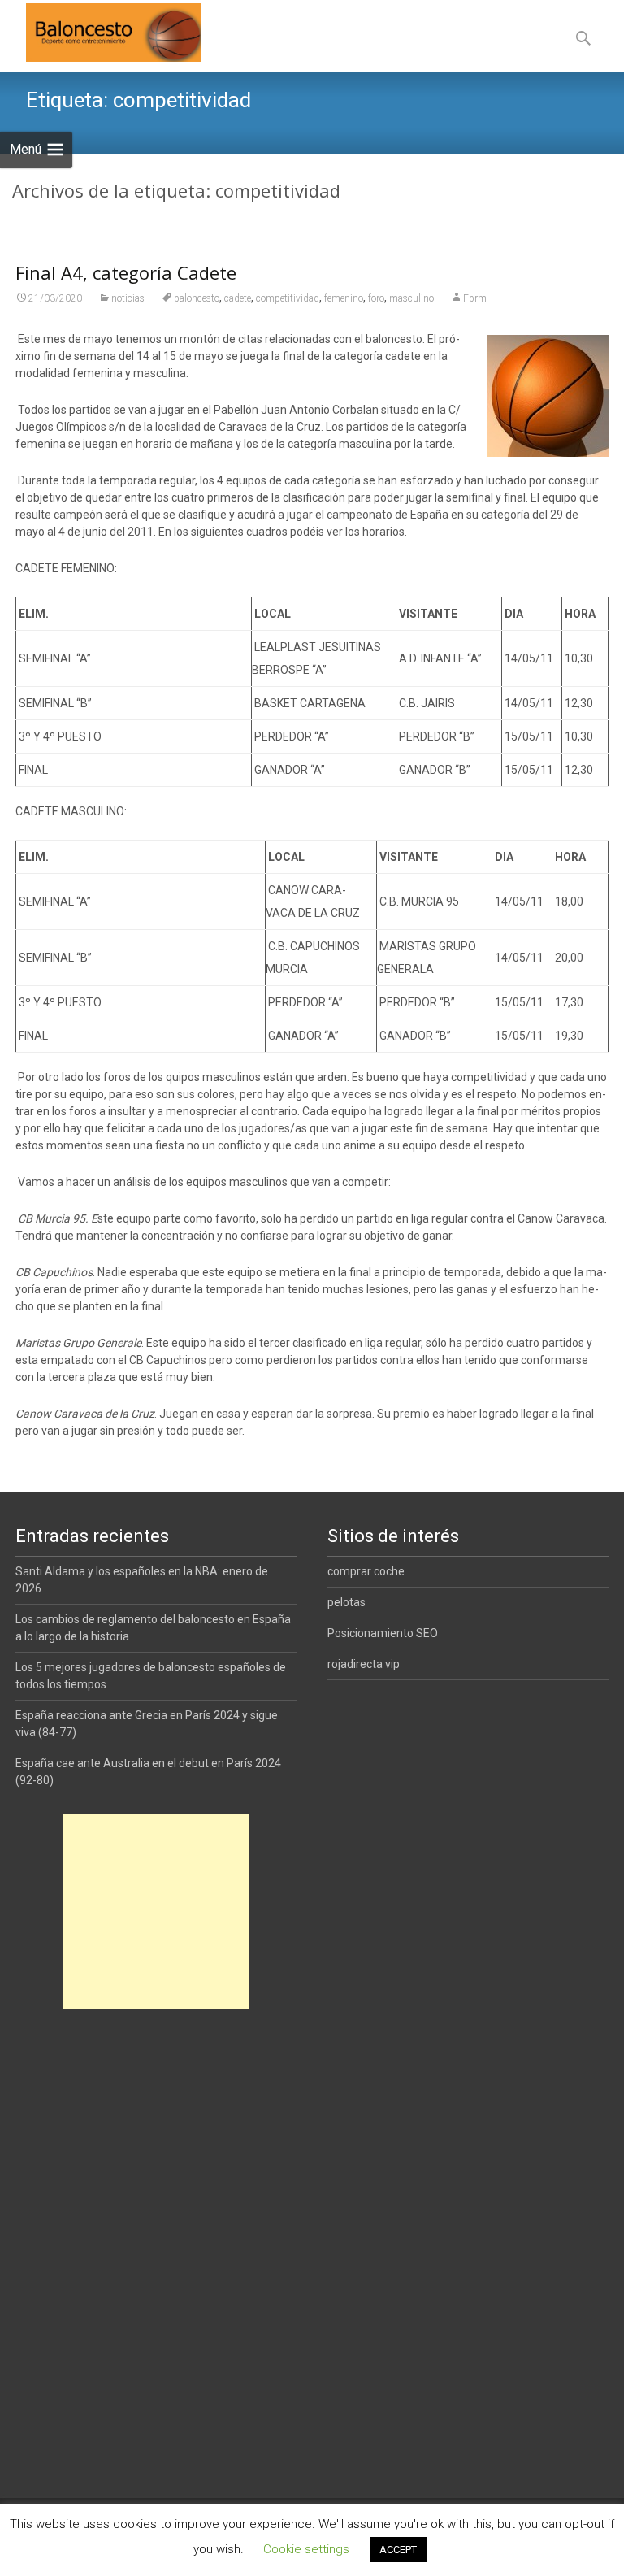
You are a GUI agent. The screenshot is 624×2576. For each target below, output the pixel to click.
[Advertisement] (156, 1912)
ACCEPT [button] (398, 2550)
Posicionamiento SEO (383, 1633)
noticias (128, 298)
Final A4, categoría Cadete (126, 272)
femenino (344, 298)
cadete (238, 298)
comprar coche (366, 1571)
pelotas (347, 1602)
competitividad (288, 298)
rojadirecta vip (364, 1664)
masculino (412, 298)
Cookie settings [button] (306, 2549)
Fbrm (475, 298)
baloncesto (197, 298)
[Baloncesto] (101, 33)
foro (376, 298)
